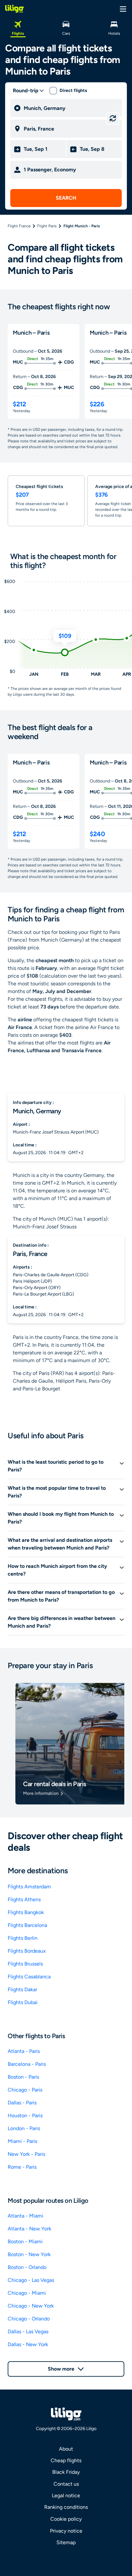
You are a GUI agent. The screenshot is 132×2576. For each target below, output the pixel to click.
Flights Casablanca (29, 1977)
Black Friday (66, 2472)
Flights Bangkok (26, 1912)
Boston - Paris (23, 2077)
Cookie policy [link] (66, 2519)
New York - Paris (26, 2154)
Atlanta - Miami (25, 2216)
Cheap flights (66, 2460)
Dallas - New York (28, 2344)
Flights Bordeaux (27, 1951)
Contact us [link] (66, 2484)
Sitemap (66, 2542)
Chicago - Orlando (29, 2319)
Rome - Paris (22, 2167)
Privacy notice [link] (66, 2531)
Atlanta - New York (29, 2229)
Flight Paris (47, 226)
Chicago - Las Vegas (31, 2280)
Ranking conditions (66, 2507)
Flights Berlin (23, 1938)
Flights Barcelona (27, 1925)
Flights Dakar (22, 1989)
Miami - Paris (22, 2141)
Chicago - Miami (27, 2293)
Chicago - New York (31, 2306)
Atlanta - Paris (24, 2051)
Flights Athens (24, 1899)
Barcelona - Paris (27, 2064)
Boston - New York (29, 2254)
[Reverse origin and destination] (113, 118)
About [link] (66, 2449)
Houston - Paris (25, 2115)
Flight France (19, 226)
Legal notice (66, 2495)
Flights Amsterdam (29, 1887)
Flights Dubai (23, 2002)
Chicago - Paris (25, 2090)
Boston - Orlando (27, 2267)
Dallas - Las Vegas (28, 2332)
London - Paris (24, 2128)
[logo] (14, 9)
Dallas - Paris (22, 2103)
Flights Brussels (25, 1964)
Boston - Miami (25, 2242)
